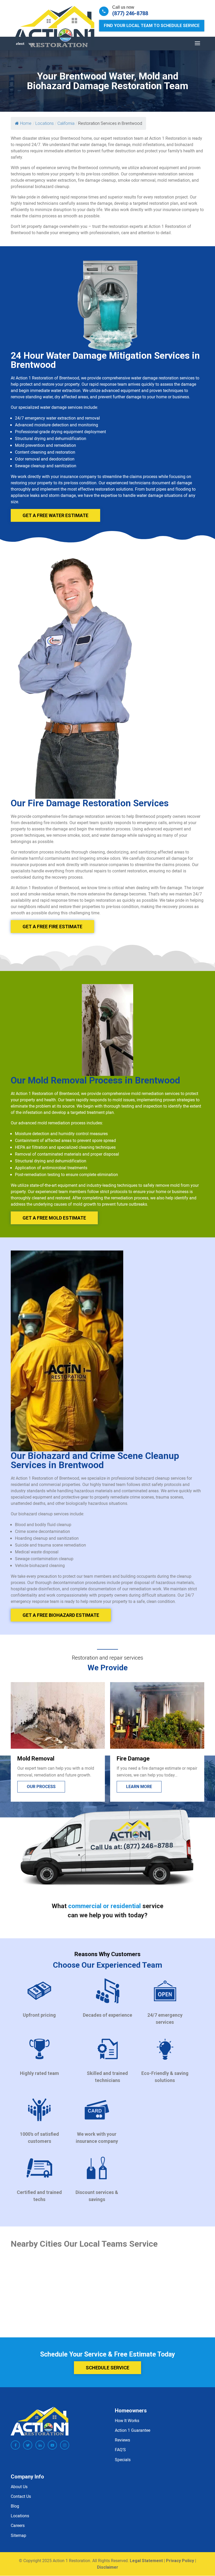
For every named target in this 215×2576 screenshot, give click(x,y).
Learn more (40, 1787)
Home (26, 123)
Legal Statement (146, 2561)
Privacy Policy (180, 2561)
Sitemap (18, 2535)
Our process (141, 1787)
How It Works (127, 2421)
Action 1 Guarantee (133, 2430)
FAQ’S (120, 2450)
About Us (19, 2487)
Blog (15, 2506)
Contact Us (21, 2496)
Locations (20, 2516)
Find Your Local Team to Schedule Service (152, 26)
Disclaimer (108, 2567)
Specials (123, 2460)
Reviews (122, 2440)
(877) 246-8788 (130, 13)
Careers (18, 2526)
